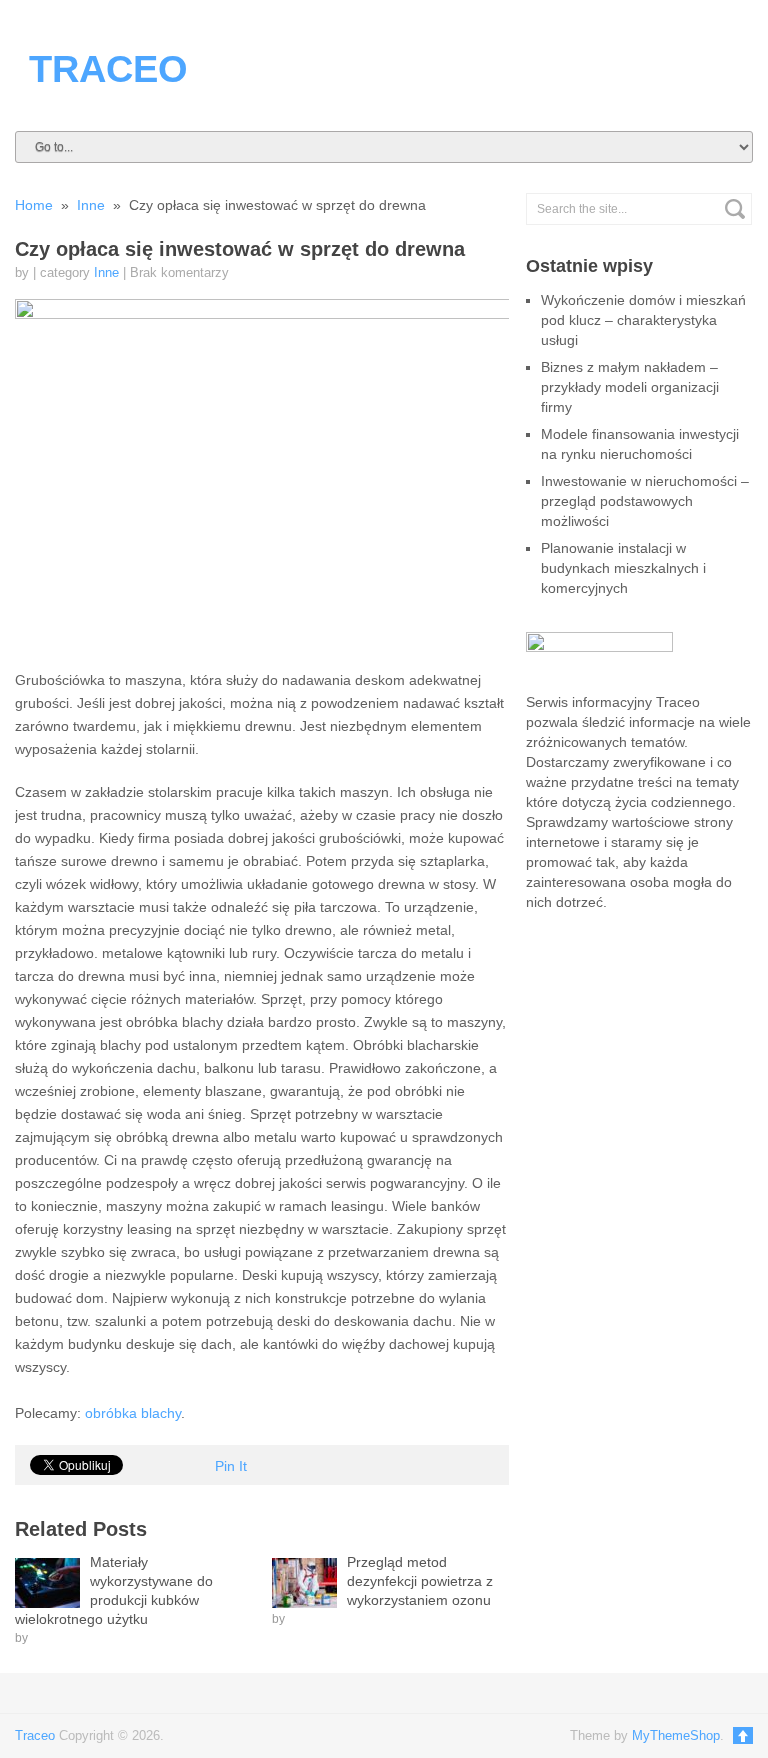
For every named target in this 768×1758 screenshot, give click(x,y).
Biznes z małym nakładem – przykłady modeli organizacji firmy (630, 387)
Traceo (108, 69)
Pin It (231, 1466)
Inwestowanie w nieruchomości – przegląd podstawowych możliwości (645, 501)
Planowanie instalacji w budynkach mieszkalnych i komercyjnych (623, 568)
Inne (106, 272)
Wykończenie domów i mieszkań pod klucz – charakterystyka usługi (643, 320)
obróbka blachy (133, 1413)
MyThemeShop (676, 1735)
